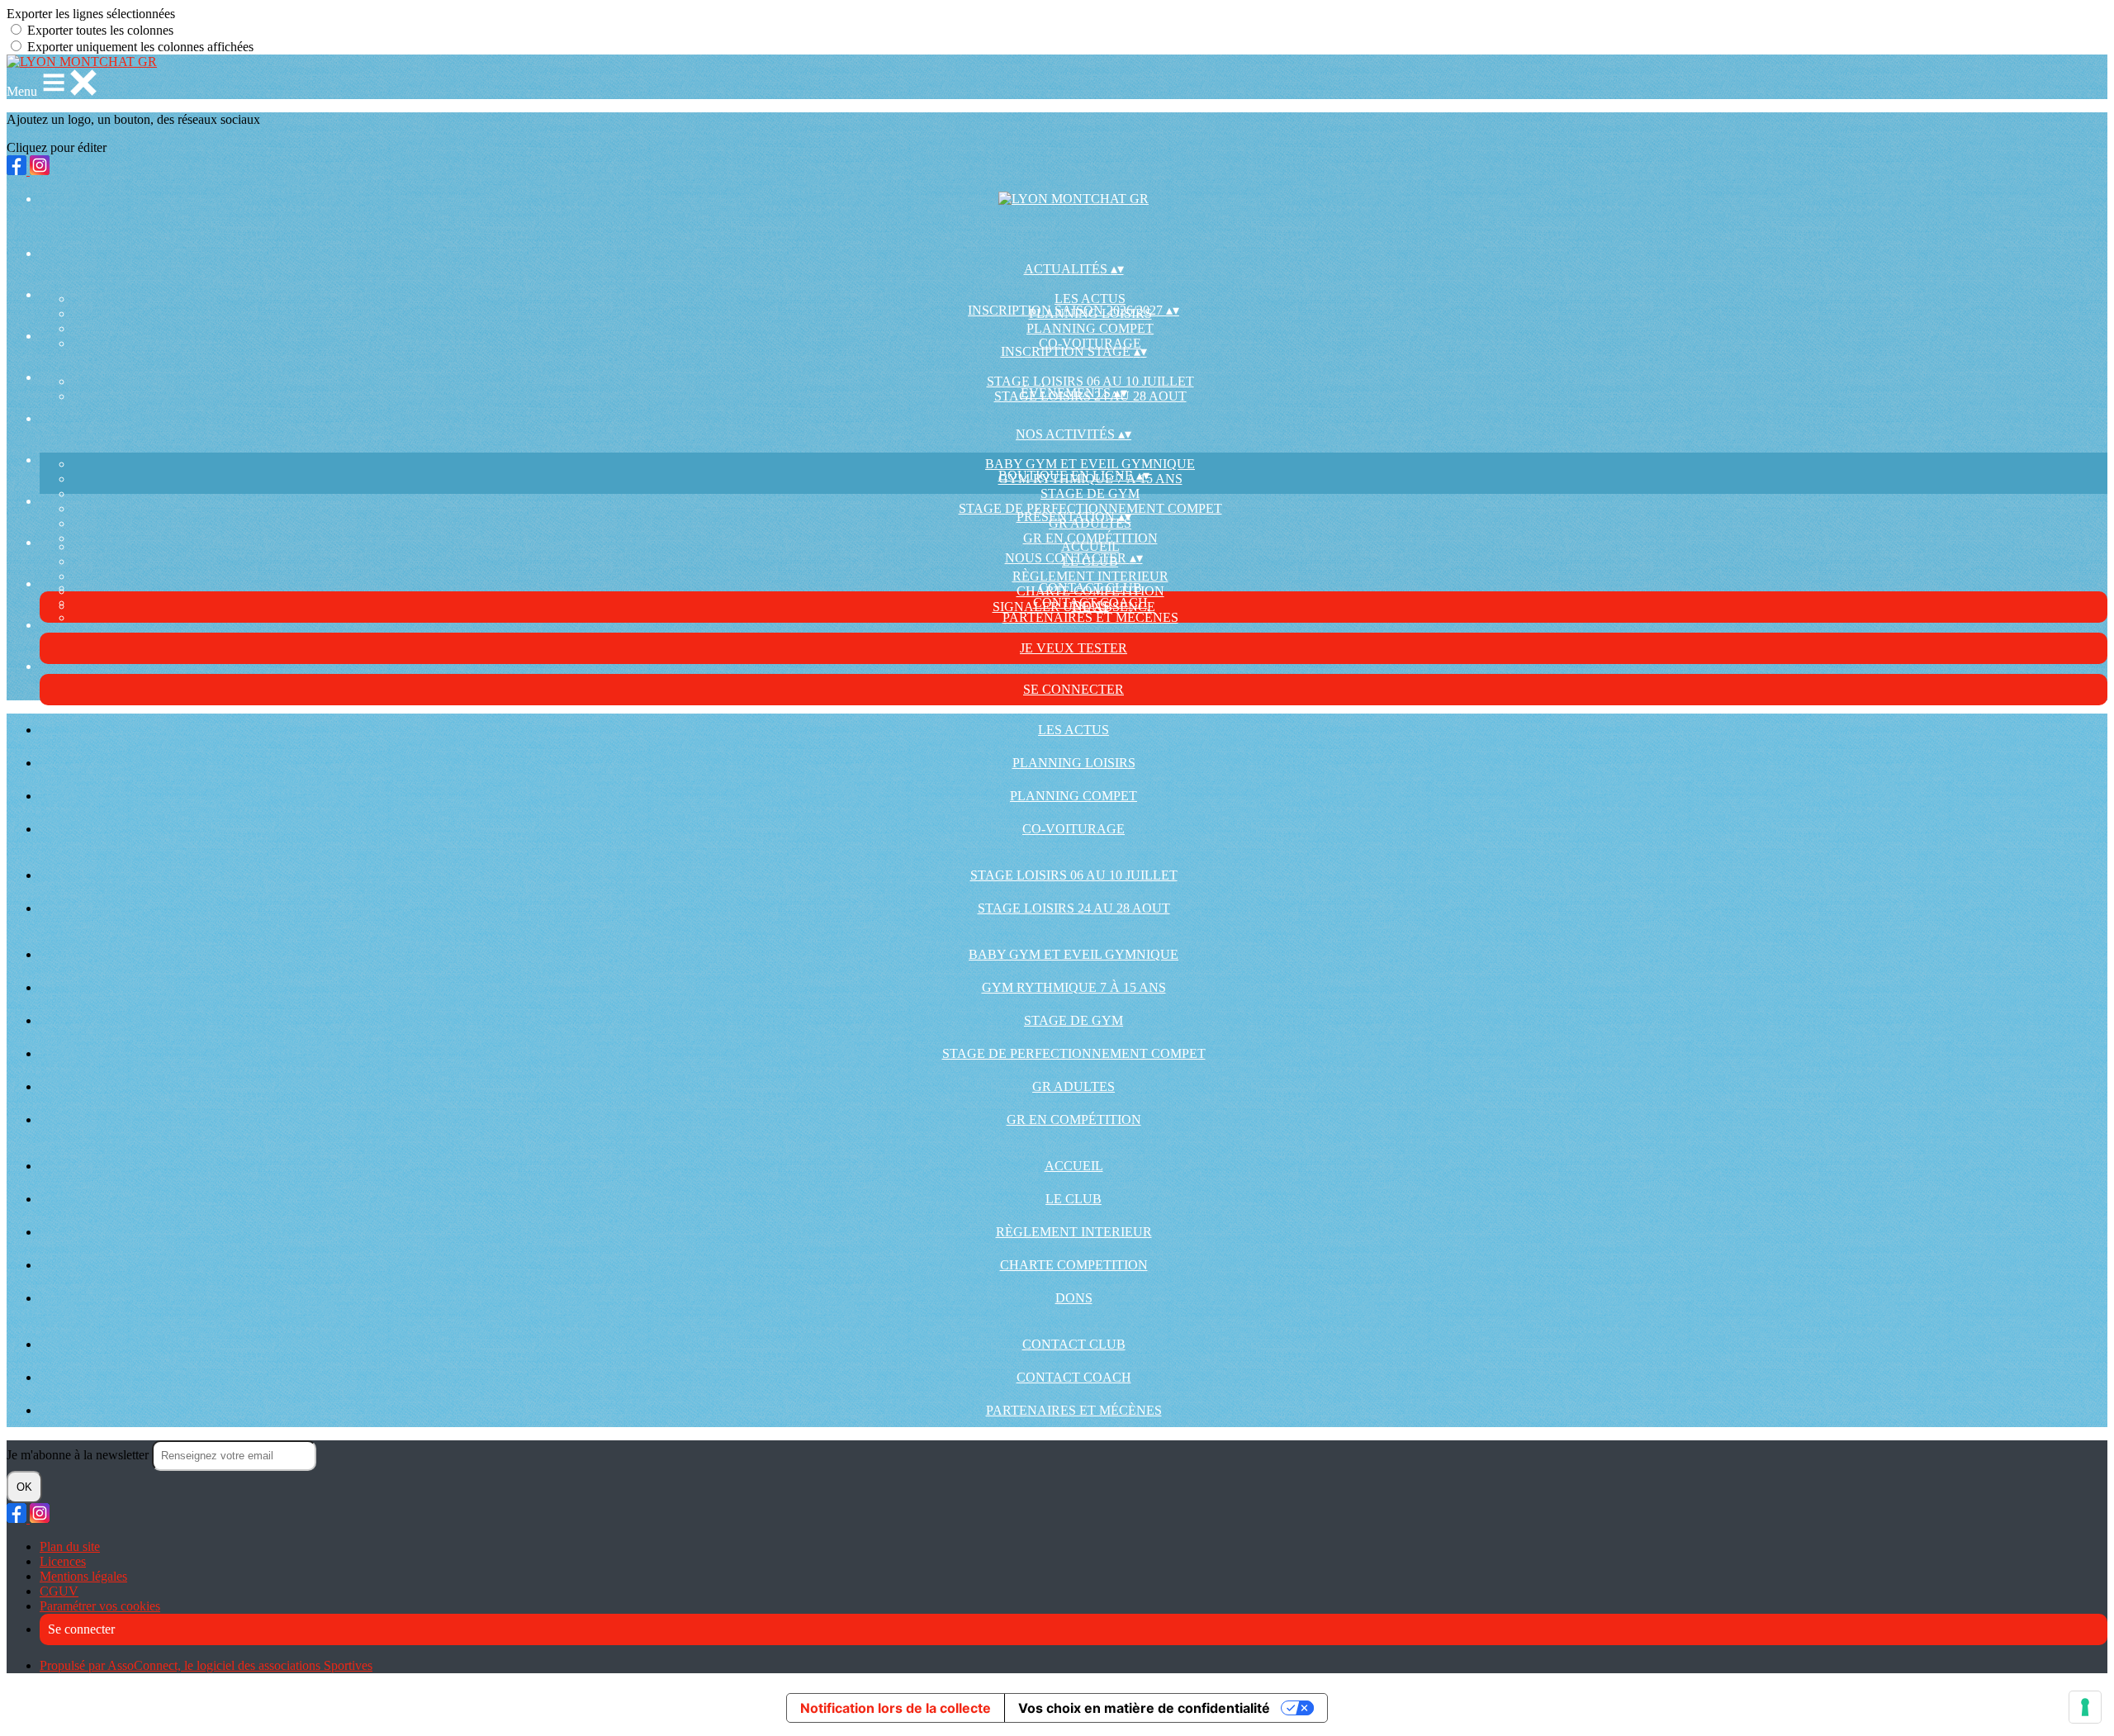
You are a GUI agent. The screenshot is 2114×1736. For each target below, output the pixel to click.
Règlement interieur (1090, 576)
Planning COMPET (1090, 328)
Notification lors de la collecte (896, 1708)
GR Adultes (1074, 1086)
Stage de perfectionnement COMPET (1074, 1053)
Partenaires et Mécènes (1090, 617)
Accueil (1090, 546)
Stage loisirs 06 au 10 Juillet (1090, 381)
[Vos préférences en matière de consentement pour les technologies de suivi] (2085, 1707)
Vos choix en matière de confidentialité (1144, 1708)
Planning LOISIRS (1074, 763)
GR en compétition (1090, 538)
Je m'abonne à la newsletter (79, 1455)
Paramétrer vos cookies (100, 1606)
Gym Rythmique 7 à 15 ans (1074, 987)
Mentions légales (83, 1576)
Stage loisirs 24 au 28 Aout (1074, 908)
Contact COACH (1074, 1377)
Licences (63, 1561)
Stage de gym (1090, 493)
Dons (1074, 1298)
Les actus (1090, 299)
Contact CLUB (1090, 588)
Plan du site (70, 1546)
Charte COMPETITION (1074, 1265)
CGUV (59, 1591)
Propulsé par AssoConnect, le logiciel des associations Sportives (206, 1665)
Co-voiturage (1074, 829)
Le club (1074, 1199)
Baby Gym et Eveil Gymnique (1090, 464)
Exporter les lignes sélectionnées (91, 14)
